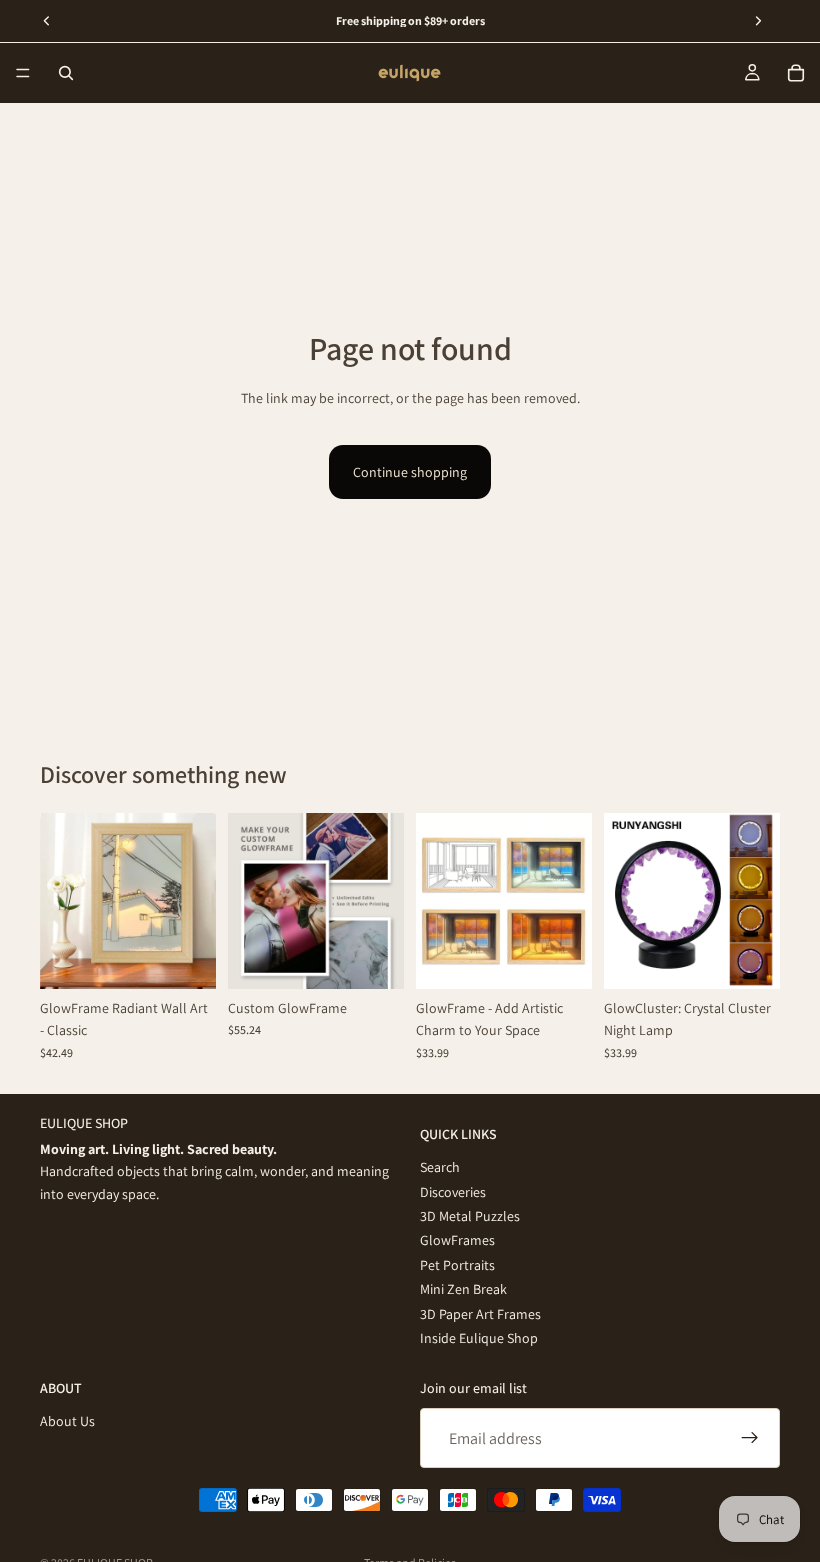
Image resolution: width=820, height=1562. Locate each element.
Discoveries (453, 1191)
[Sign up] (750, 1438)
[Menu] (23, 73)
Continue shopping (410, 472)
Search (440, 1167)
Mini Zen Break (463, 1289)
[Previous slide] (62, 901)
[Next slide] (194, 901)
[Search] (66, 73)
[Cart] (796, 73)
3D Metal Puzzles (470, 1216)
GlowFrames (457, 1240)
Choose (202, 958)
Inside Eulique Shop (479, 1338)
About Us (67, 1421)
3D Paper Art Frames (480, 1313)
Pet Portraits (457, 1264)
